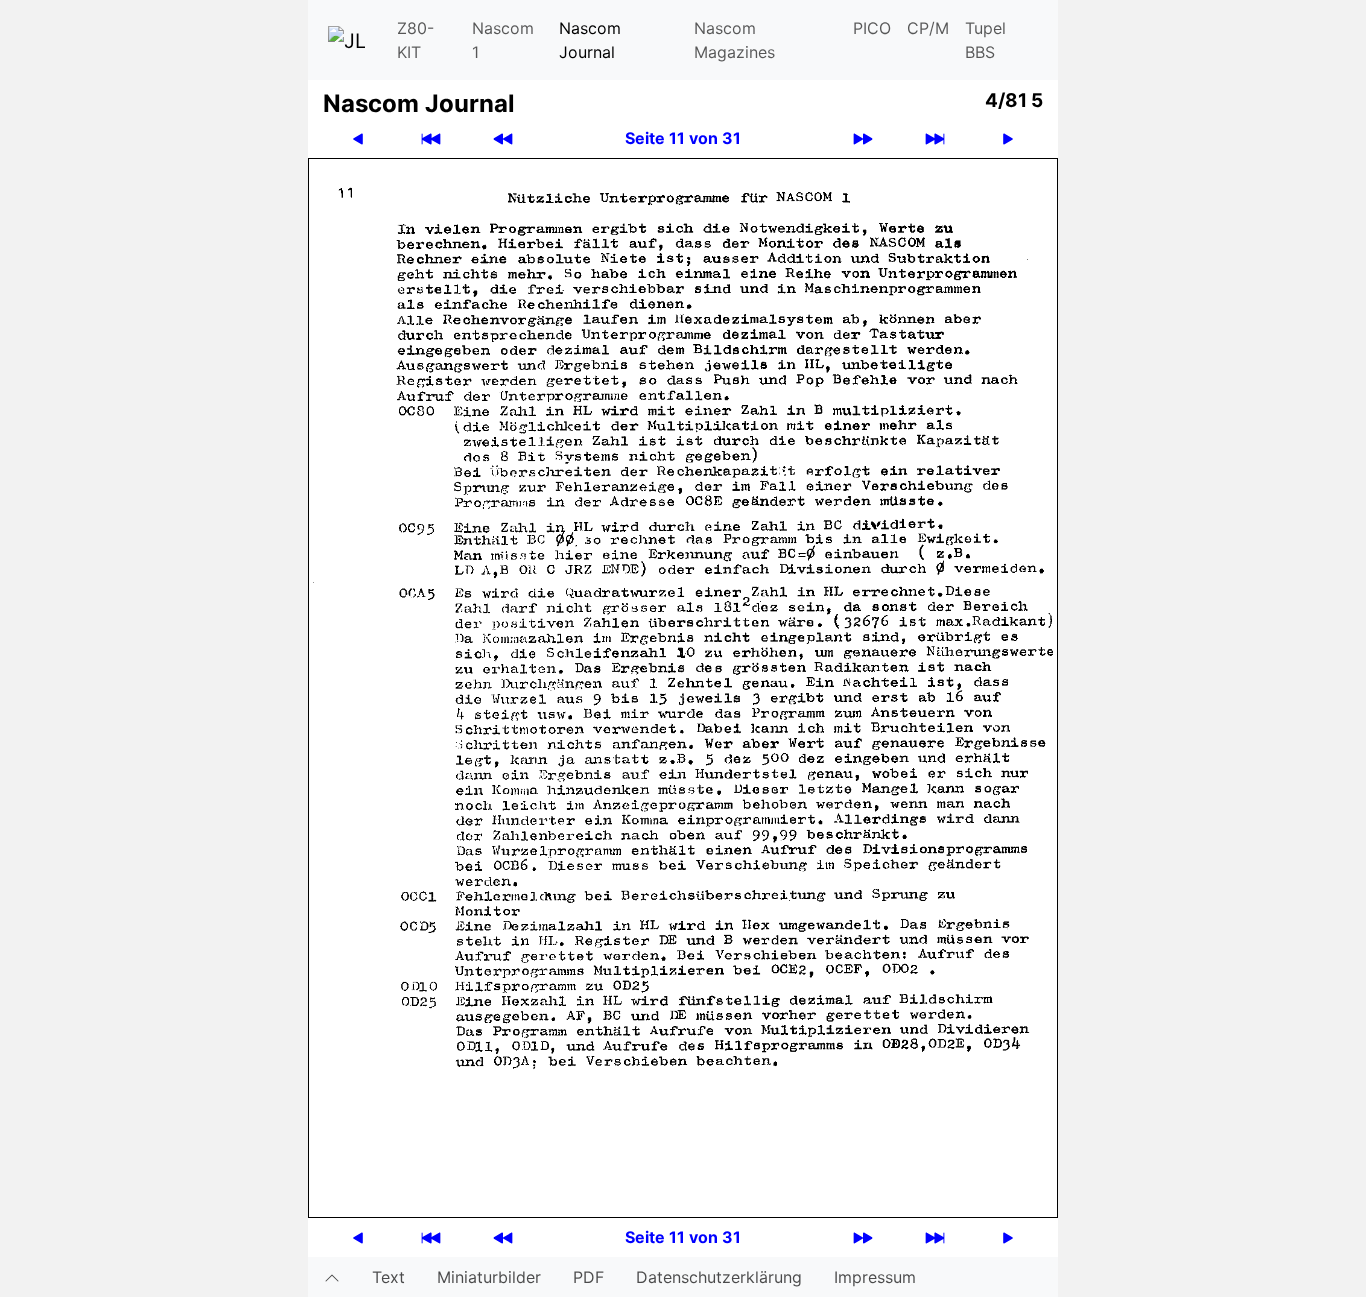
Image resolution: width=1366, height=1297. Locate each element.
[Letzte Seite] (935, 138)
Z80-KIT (415, 40)
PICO (872, 28)
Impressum (875, 1277)
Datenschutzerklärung (719, 1277)
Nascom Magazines (734, 40)
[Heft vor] (863, 138)
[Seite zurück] (358, 138)
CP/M (928, 28)
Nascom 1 (503, 40)
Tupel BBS (985, 40)
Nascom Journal (590, 40)
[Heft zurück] (503, 138)
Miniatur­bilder (489, 1277)
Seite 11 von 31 (683, 138)
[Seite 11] (683, 686)
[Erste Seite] (431, 138)
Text (388, 1277)
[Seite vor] (1008, 138)
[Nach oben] (332, 1277)
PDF (588, 1277)
